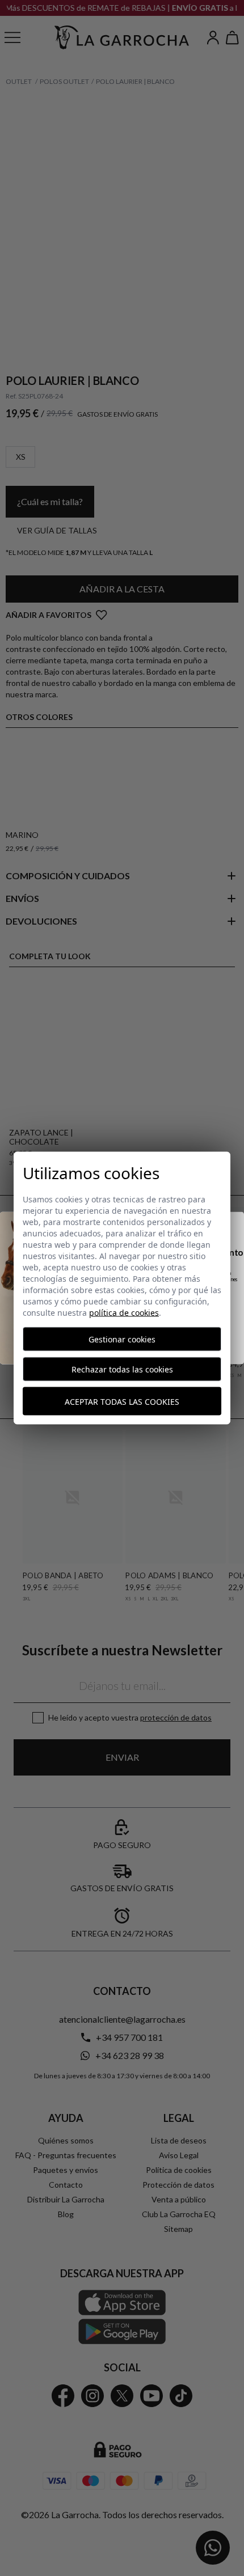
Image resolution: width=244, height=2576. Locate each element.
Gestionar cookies (122, 1339)
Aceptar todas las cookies (122, 1401)
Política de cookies (124, 1313)
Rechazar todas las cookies (122, 1369)
